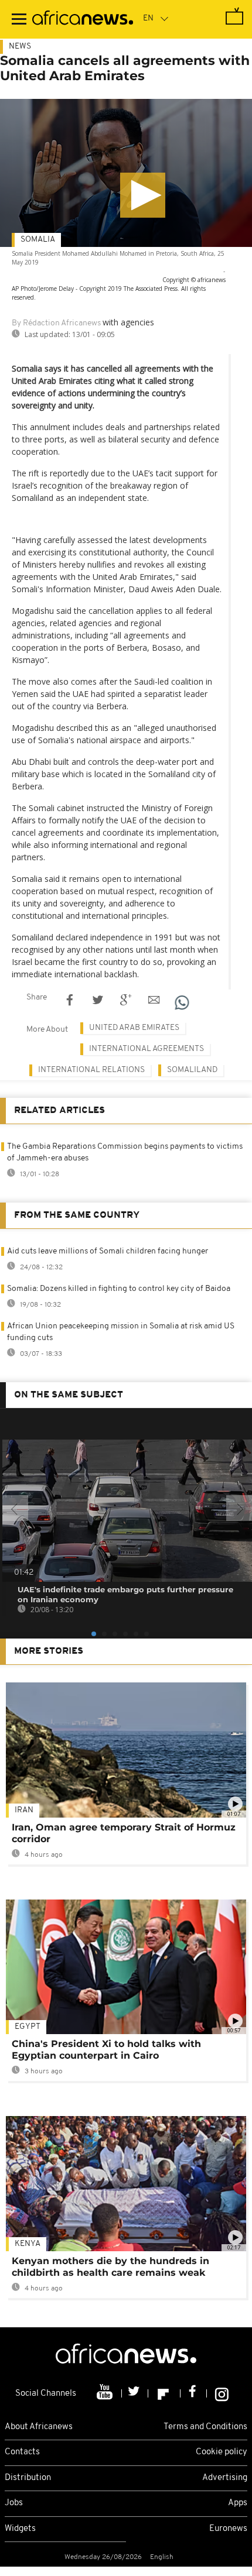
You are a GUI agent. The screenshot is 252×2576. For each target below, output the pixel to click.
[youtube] (106, 2393)
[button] (143, 195)
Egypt (28, 2027)
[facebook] (194, 2393)
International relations (91, 1070)
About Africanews (39, 2427)
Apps (238, 2503)
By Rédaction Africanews (56, 323)
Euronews (228, 2529)
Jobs (14, 2503)
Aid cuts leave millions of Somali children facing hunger (108, 1251)
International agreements (147, 1049)
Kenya (28, 2244)
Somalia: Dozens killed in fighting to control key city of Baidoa (119, 1289)
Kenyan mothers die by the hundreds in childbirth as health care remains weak (110, 2267)
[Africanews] (83, 19)
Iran (24, 1810)
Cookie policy (222, 2452)
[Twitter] (135, 2393)
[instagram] (222, 2393)
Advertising (225, 2478)
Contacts (22, 2452)
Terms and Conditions (205, 2427)
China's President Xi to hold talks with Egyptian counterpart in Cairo (106, 2050)
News (20, 47)
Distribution (28, 2478)
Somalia (38, 240)
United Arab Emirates (134, 1028)
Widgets (20, 2529)
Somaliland (192, 1070)
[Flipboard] (164, 2393)
